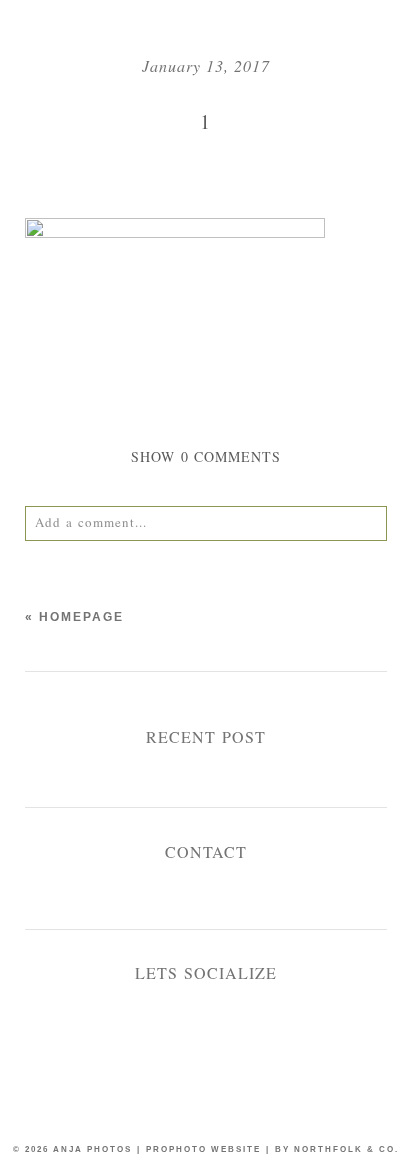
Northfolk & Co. (346, 1149)
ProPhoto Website (203, 1149)
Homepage (81, 617)
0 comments (206, 456)
